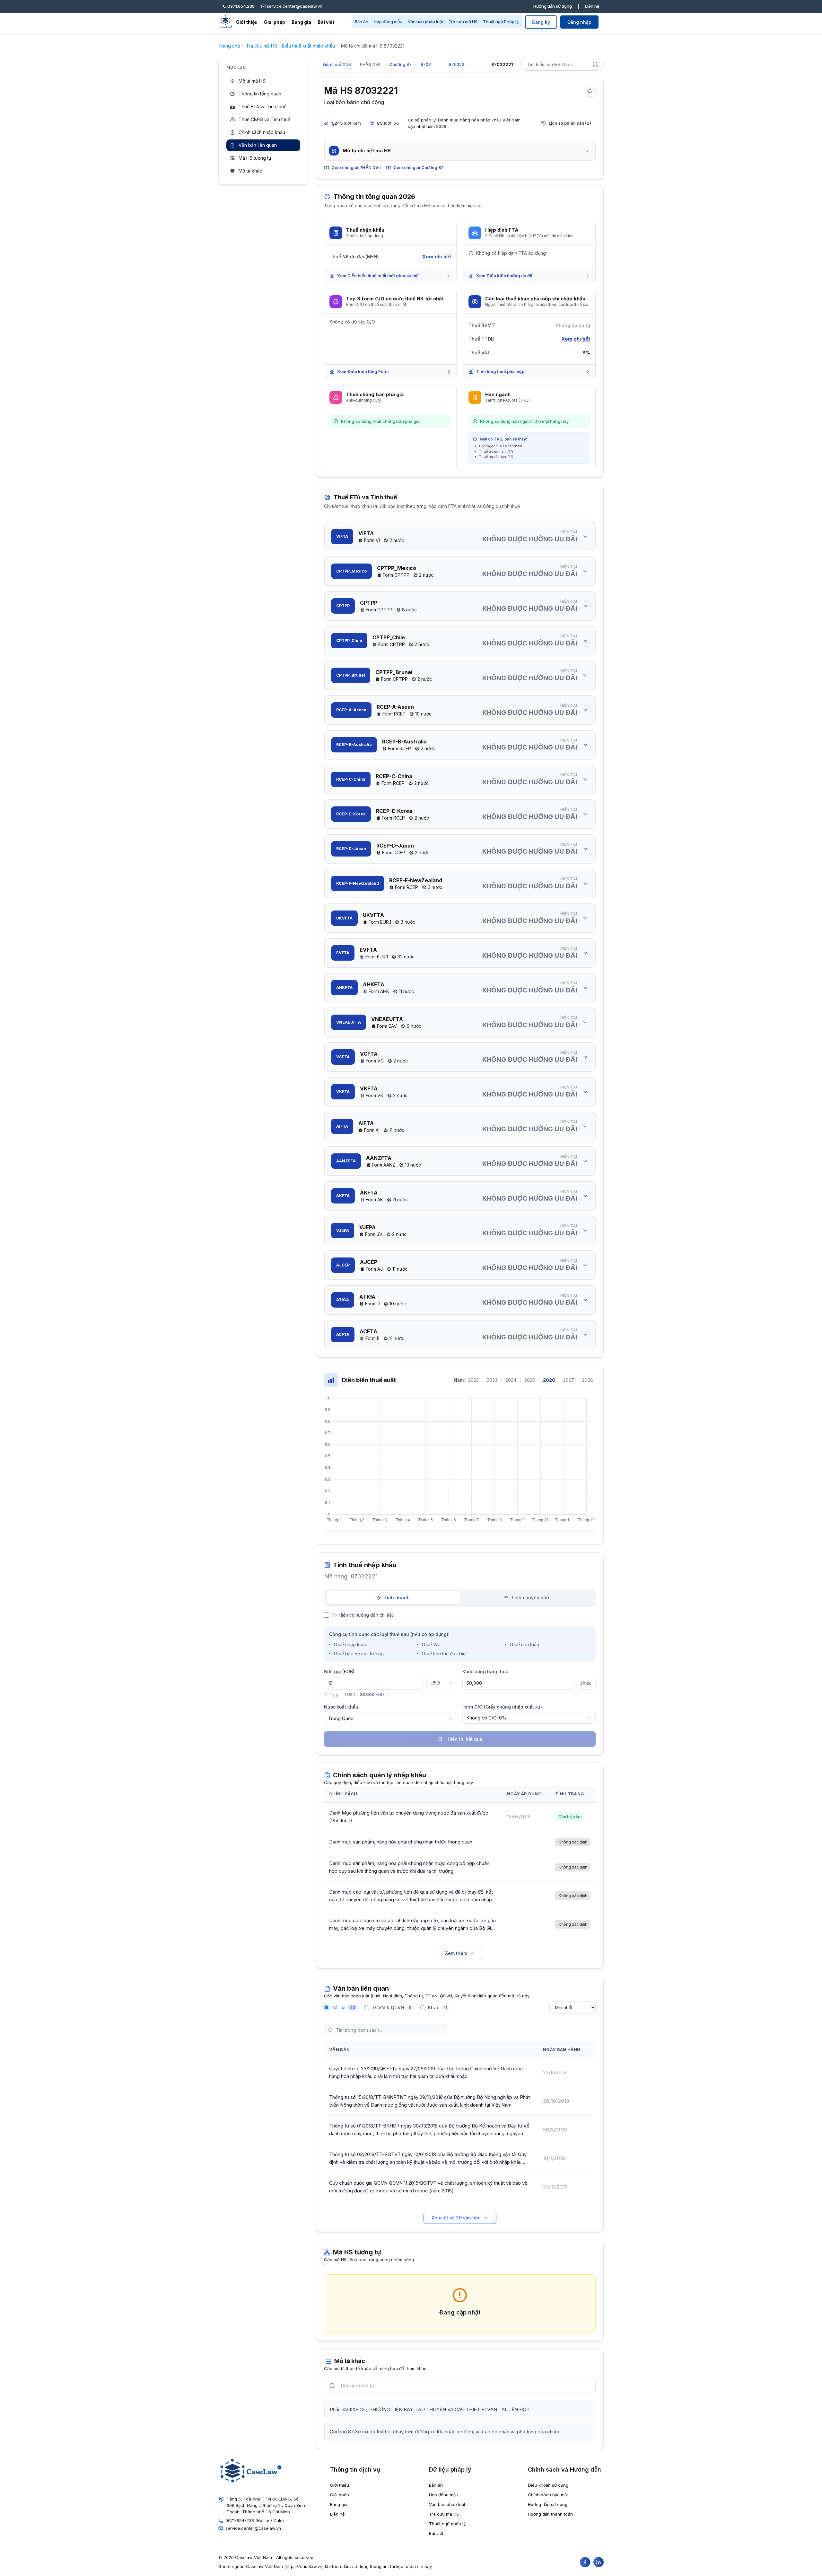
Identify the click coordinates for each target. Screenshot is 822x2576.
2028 (588, 1380)
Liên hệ (592, 6)
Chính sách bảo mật (548, 2495)
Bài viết (326, 22)
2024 (511, 1380)
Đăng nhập (579, 22)
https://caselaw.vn (304, 2566)
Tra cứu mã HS (463, 22)
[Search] (595, 64)
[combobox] (442, 1683)
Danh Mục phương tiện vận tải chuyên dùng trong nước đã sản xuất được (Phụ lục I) (409, 1817)
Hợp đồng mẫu (388, 22)
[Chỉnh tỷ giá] (388, 1695)
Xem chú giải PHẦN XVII (356, 167)
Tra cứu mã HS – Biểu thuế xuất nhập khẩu (290, 46)
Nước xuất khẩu (341, 1707)
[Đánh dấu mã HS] (590, 91)
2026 (549, 1380)
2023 (492, 1380)
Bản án (362, 22)
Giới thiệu (247, 22)
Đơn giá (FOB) (339, 1671)
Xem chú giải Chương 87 (419, 167)
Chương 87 (400, 64)
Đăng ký (541, 22)
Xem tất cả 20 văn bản (456, 2218)
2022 (473, 1380)
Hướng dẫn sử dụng (553, 6)
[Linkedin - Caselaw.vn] (599, 2562)
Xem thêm (456, 1953)
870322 (457, 64)
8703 (426, 64)
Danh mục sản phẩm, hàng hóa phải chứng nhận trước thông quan (401, 1842)
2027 (569, 1380)
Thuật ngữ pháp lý (447, 2524)
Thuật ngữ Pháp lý (501, 22)
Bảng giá (301, 22)
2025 (530, 1380)
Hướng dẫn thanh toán (550, 2514)
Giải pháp (275, 22)
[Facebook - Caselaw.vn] (585, 2562)
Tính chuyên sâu (530, 1598)
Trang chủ (229, 46)
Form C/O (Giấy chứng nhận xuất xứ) (502, 1707)
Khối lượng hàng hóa (485, 1671)
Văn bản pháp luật (425, 22)
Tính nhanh (397, 1598)
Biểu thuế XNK (337, 64)
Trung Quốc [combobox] (341, 1718)
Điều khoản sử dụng (548, 2485)
